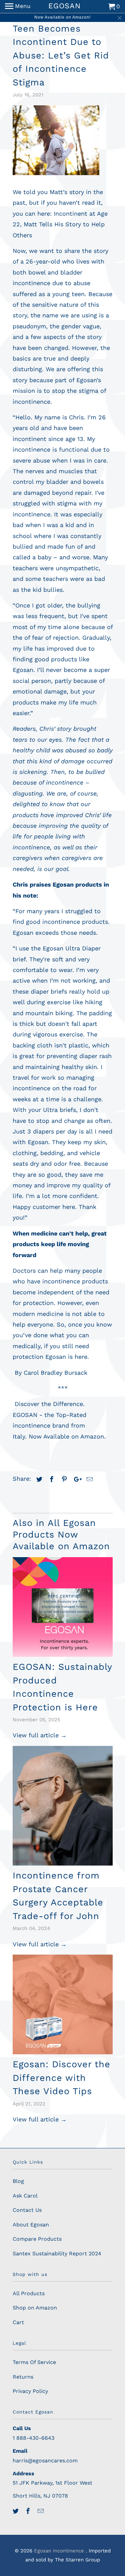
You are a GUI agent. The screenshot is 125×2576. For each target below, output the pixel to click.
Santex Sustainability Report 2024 (57, 2254)
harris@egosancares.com (45, 2461)
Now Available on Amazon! (62, 17)
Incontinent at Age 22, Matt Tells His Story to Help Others (60, 224)
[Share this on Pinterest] (63, 1479)
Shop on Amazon (35, 2308)
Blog (18, 2181)
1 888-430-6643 (33, 2438)
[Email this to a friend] (89, 1479)
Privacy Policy (30, 2391)
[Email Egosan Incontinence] (41, 2511)
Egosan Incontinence (60, 2551)
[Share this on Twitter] (38, 1479)
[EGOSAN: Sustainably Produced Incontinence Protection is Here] (63, 1607)
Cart (18, 2322)
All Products (29, 2293)
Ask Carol (25, 2196)
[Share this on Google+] (76, 1479)
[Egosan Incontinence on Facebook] (29, 2511)
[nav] (18, 7)
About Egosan (31, 2225)
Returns (23, 2377)
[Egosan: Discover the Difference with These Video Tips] (63, 2004)
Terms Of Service (34, 2362)
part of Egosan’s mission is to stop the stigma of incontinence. (59, 391)
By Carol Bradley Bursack (51, 1373)
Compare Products (37, 2239)
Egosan (56, 1357)
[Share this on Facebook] (51, 1479)
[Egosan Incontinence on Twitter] (16, 2511)
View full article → (40, 1735)
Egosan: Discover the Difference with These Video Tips (61, 2078)
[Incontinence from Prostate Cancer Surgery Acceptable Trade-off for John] (63, 1806)
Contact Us (27, 2210)
